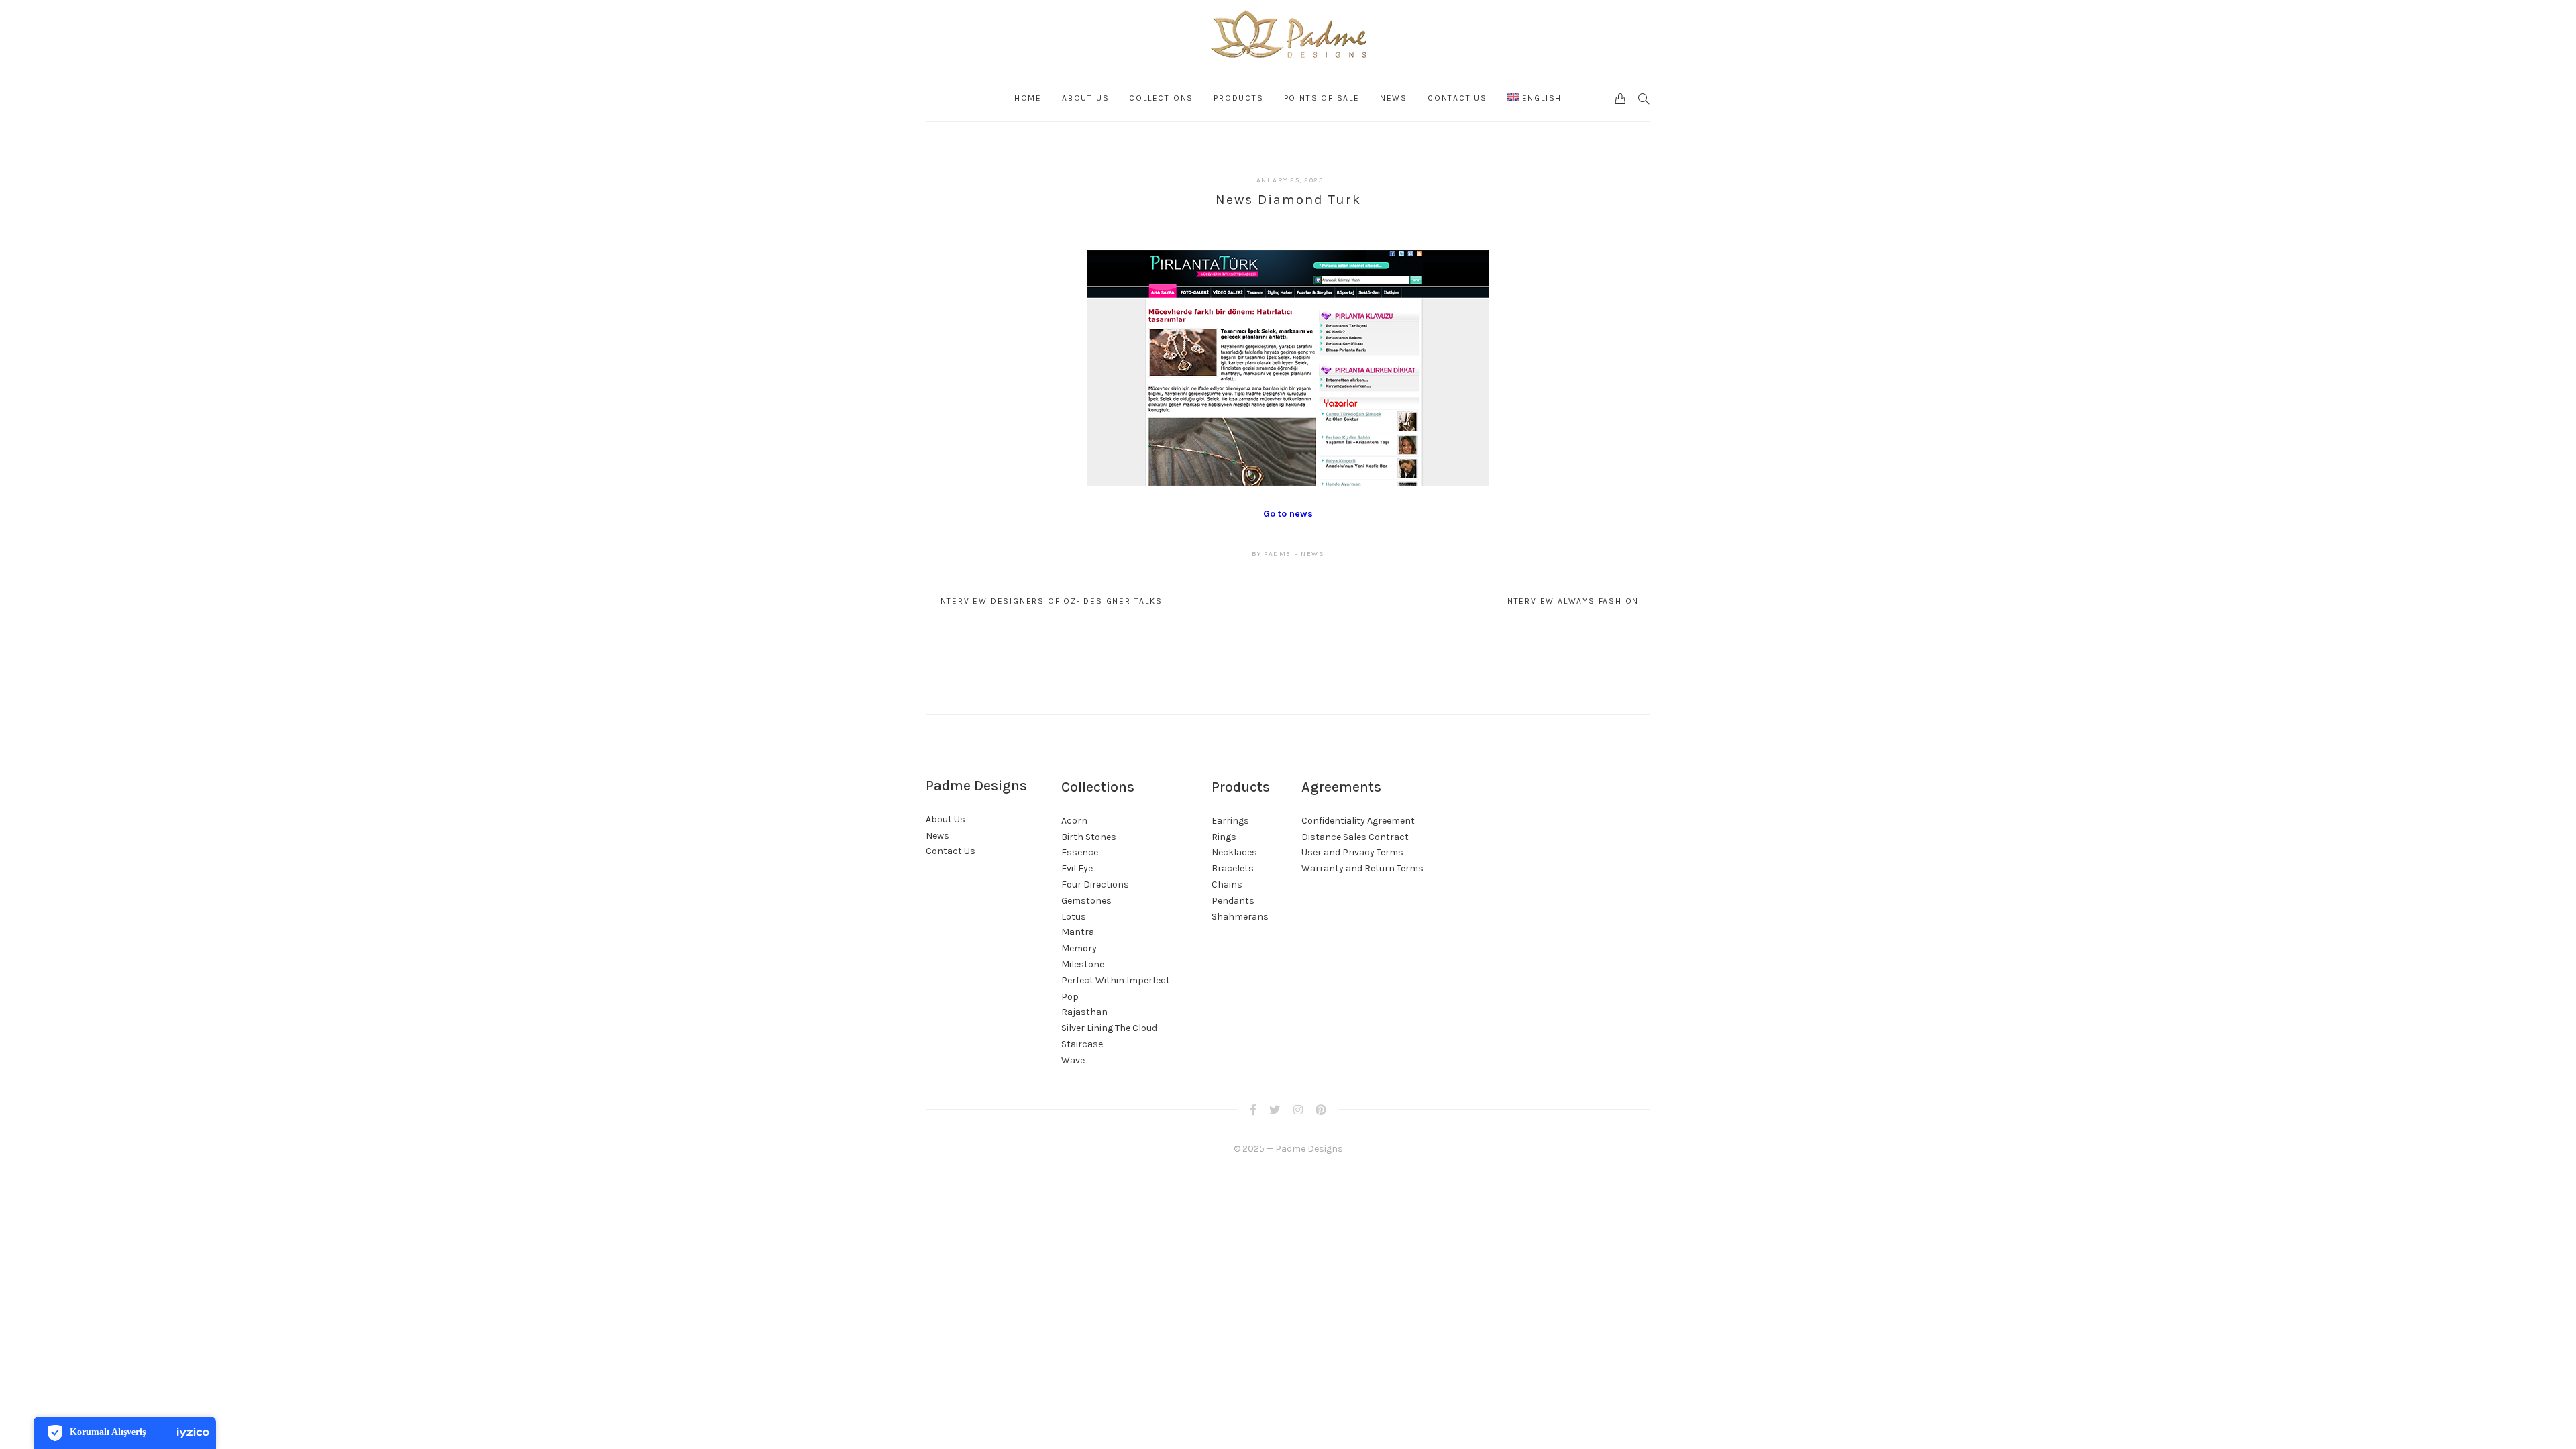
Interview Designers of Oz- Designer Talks (1050, 601)
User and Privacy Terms (1352, 852)
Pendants (1233, 901)
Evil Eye (1077, 868)
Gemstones (1086, 901)
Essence (1080, 852)
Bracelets (1233, 868)
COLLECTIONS (1161, 98)
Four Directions (1095, 884)
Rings (1224, 837)
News (1312, 554)
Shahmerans (1240, 917)
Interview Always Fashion (1571, 601)
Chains (1227, 884)
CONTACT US (1457, 98)
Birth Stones (1089, 837)
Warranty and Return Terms (1362, 868)
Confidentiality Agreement (1358, 821)
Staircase (1082, 1044)
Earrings (1230, 821)
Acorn (1074, 821)
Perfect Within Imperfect (1116, 980)
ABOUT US (1085, 98)
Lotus (1074, 917)
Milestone (1083, 964)
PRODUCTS (1238, 98)
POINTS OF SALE (1322, 98)
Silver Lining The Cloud (1109, 1028)
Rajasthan (1084, 1012)
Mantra (1078, 932)
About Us (946, 819)
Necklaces (1234, 852)
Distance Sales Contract (1355, 837)
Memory (1079, 948)
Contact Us (951, 851)
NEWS (1394, 98)
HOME (1028, 98)
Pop (1070, 997)
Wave (1073, 1060)
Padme (1278, 554)
